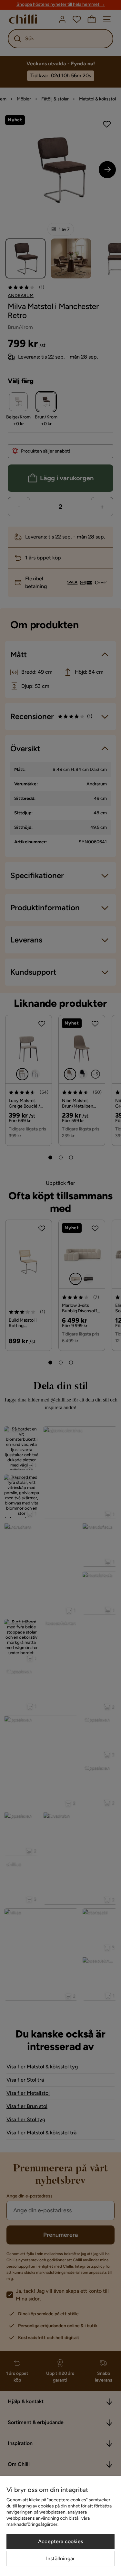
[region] (60, 2526)
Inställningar (60, 2558)
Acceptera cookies (60, 2541)
